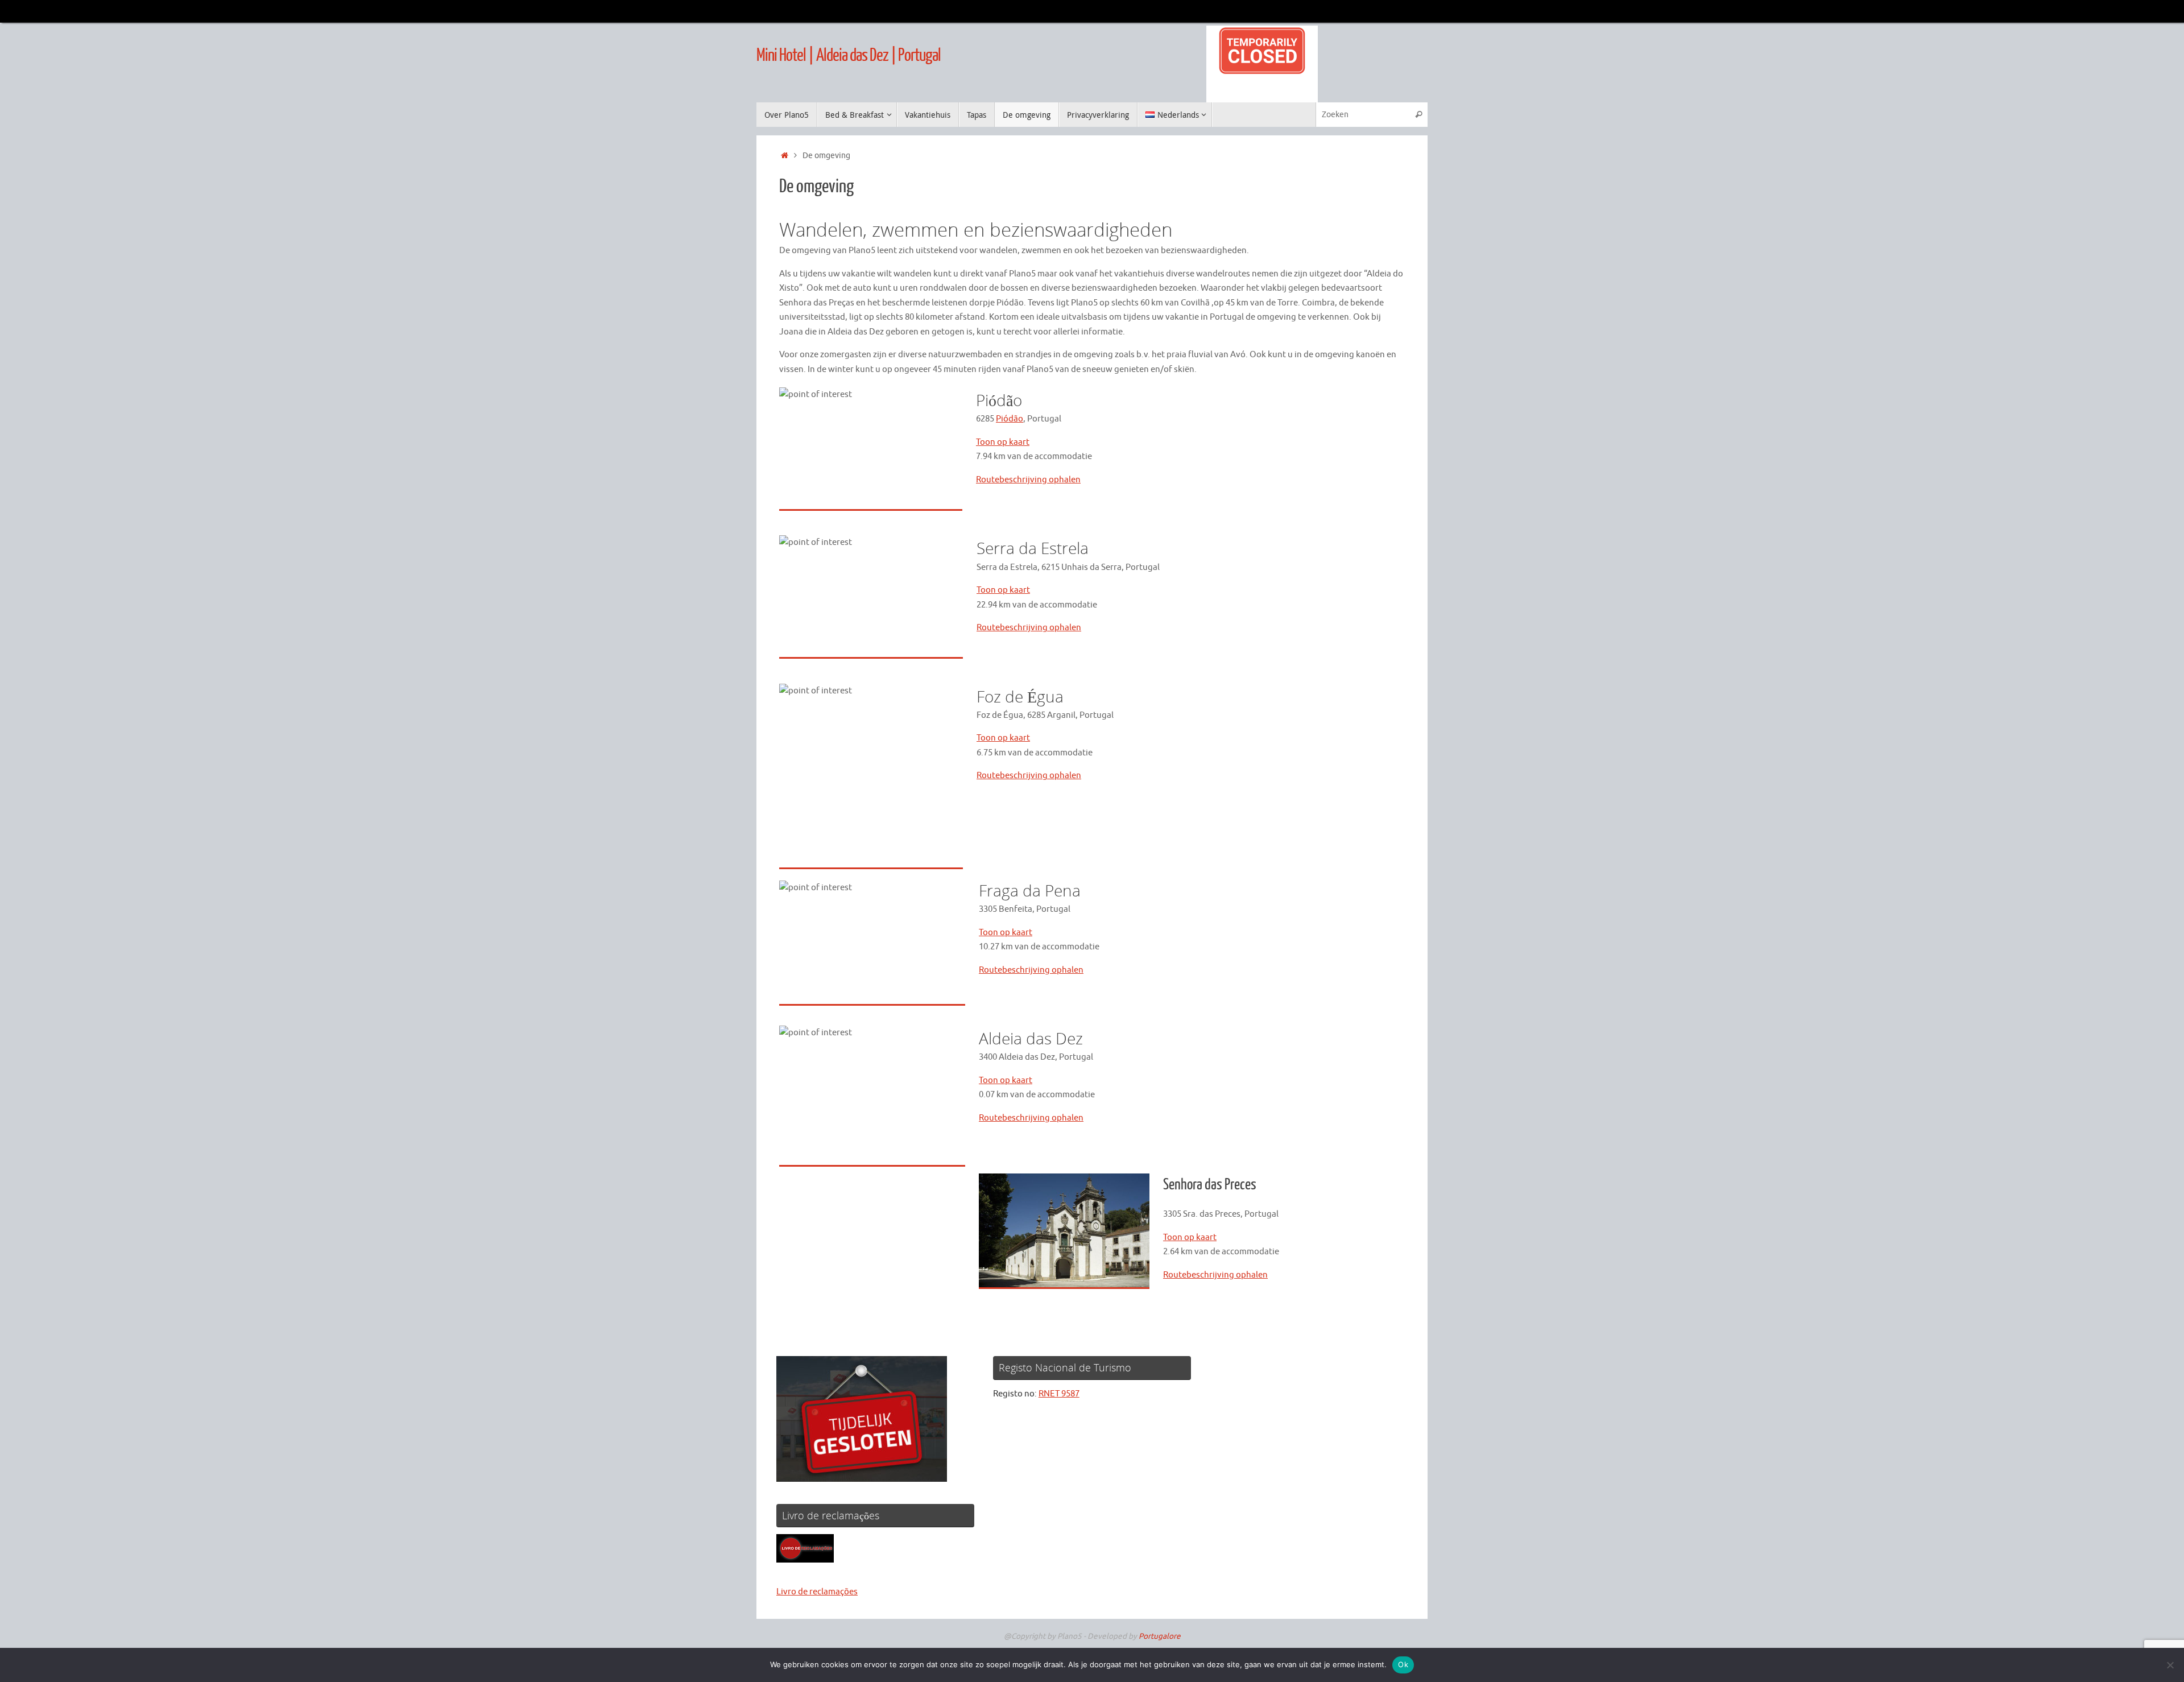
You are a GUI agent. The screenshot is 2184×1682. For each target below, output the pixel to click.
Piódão (1010, 419)
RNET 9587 (1059, 1394)
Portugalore (1160, 1636)
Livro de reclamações (817, 1592)
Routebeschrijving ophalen (1028, 480)
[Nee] (2170, 1665)
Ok (1403, 1664)
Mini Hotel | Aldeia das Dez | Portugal (849, 55)
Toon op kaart (1003, 442)
